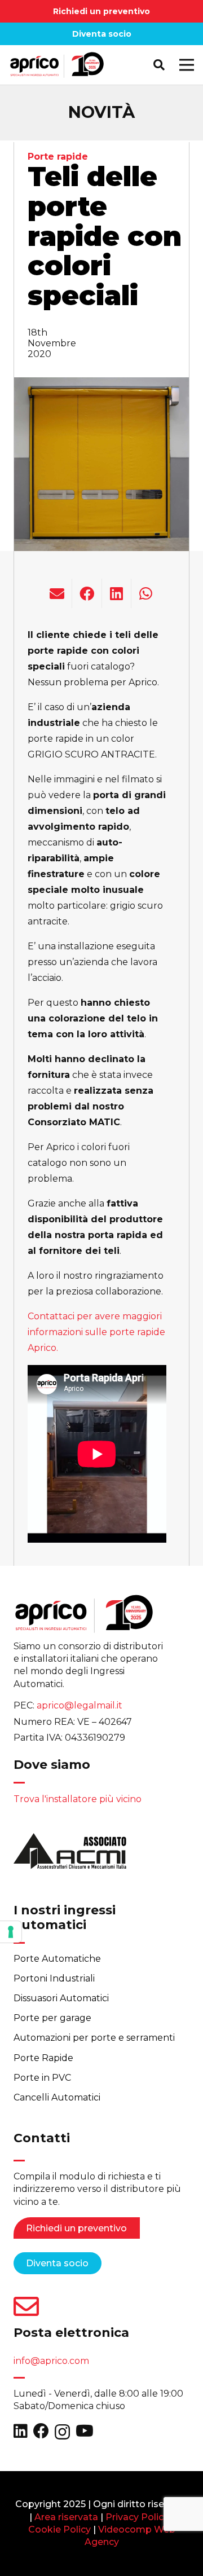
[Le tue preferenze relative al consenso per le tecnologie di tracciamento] (11, 1932)
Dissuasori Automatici (61, 1998)
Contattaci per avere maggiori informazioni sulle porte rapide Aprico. (96, 1332)
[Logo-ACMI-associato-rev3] (70, 1855)
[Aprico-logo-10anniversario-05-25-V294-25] (57, 65)
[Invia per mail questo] (57, 593)
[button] (159, 65)
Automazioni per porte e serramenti (94, 2038)
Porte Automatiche (57, 1959)
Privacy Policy (137, 2517)
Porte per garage (52, 2018)
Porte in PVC (42, 2078)
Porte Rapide (43, 2058)
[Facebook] (41, 2431)
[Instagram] (62, 2432)
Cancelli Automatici (57, 2097)
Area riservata (66, 2517)
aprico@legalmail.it (80, 1705)
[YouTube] (85, 2431)
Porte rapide (58, 157)
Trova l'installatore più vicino (78, 1799)
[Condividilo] (87, 593)
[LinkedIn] (21, 2431)
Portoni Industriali (54, 1978)
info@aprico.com (51, 2361)
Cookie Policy (59, 2529)
